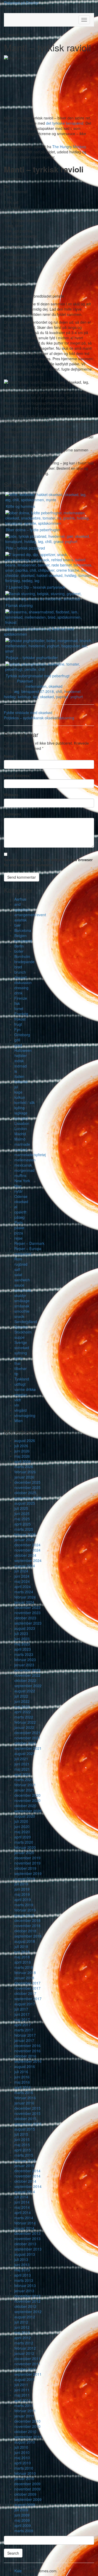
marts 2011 (24, 2405)
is (16, 1071)
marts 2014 (24, 2218)
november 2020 (27, 1800)
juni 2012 (22, 2327)
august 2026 (25, 1440)
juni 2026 (22, 1451)
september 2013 (28, 2249)
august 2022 (25, 1691)
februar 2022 (25, 1722)
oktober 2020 (25, 1806)
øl (16, 1207)
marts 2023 (24, 1654)
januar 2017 (24, 2040)
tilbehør (21, 1368)
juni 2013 (22, 2265)
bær (18, 925)
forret (19, 1009)
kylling (19, 1108)
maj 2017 (22, 2019)
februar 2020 (25, 1847)
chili (59, 691)
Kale (18, 2571)
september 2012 (28, 2312)
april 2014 (23, 2212)
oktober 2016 (25, 2056)
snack (19, 1316)
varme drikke (25, 1389)
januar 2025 (24, 1540)
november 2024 (27, 1550)
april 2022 (23, 1712)
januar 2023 (24, 1665)
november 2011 (27, 2364)
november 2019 (27, 1863)
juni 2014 (22, 2202)
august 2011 (25, 2379)
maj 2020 (22, 1832)
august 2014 (25, 2192)
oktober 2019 (25, 1868)
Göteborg (22, 1035)
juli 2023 (21, 1633)
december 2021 (27, 1733)
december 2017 (27, 1983)
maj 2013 (22, 2270)
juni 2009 (22, 2515)
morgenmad (24, 1170)
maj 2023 (22, 1644)
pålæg (19, 1217)
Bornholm (22, 956)
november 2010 (27, 2426)
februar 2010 (25, 2473)
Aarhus (20, 899)
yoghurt (77, 697)
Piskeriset (25, 681)
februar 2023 (25, 1660)
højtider (21, 1055)
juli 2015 (21, 2134)
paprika (62, 697)
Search (13, 2553)
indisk (19, 1061)
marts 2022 (24, 1717)
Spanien (21, 1327)
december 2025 (27, 1482)
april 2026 (23, 1461)
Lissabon (22, 1123)
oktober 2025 (25, 1493)
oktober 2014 (25, 2181)
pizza (19, 1233)
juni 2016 (22, 2077)
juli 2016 (21, 2072)
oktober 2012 (25, 2306)
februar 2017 (25, 2035)
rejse (18, 1238)
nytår (19, 1191)
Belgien (21, 936)
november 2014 (27, 2176)
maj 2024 (22, 1581)
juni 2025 (22, 1513)
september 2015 (28, 2124)
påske (19, 1228)
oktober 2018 (25, 1931)
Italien (19, 1076)
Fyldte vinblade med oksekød (28, 713)
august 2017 (25, 2004)
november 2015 (27, 2113)
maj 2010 (22, 2458)
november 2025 (27, 1487)
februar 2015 (25, 2160)
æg (17, 691)
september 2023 (28, 1623)
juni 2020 (22, 1826)
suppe (19, 1337)
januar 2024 (24, 1602)
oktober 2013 (25, 2244)
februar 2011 (25, 2411)
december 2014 (27, 2171)
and (18, 904)
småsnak (22, 1306)
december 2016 (27, 2046)
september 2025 (28, 1498)
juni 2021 (22, 1764)
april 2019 (23, 1899)
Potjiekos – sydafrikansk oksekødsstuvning (39, 718)
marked (21, 1149)
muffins (20, 1175)
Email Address (17, 775)
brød (18, 967)
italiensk (21, 1082)
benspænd (23, 941)
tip (16, 1374)
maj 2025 (22, 1519)
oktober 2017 (25, 1993)
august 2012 (25, 2317)
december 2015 (27, 2108)
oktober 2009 (25, 2494)
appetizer (22, 909)
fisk (17, 1003)
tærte (19, 1358)
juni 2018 (22, 1952)
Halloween (23, 1050)
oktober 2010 (25, 2432)
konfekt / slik (25, 1102)
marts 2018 (24, 1967)
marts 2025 (24, 1529)
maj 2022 (22, 1706)
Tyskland (22, 1379)
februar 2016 (25, 2098)
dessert (21, 977)
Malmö (20, 1139)
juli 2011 (21, 2385)
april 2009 (23, 2525)
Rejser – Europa (28, 1248)
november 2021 (27, 1738)
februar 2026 (25, 1472)
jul (16, 1087)
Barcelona (23, 930)
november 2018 (27, 1926)
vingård (21, 1410)
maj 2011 (22, 2395)
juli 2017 (21, 2009)
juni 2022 (22, 1701)
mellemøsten (36, 686)
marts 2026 (24, 1467)
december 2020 (27, 1795)
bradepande (24, 962)
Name (10, 756)
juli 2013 (21, 2259)
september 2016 (28, 2061)
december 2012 (27, 2296)
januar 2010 (24, 2478)
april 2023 (23, 1649)
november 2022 (27, 1675)
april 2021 (23, 1774)
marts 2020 (24, 1842)
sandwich (22, 1280)
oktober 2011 (25, 2369)
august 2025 (25, 1503)
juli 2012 (21, 2322)
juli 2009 (21, 2510)
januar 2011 (24, 2416)
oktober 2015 (25, 2119)
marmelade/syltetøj (30, 1155)
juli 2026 (21, 1446)
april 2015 (23, 2150)
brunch (20, 972)
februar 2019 (25, 1910)
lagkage (21, 1113)
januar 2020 (24, 1853)
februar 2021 (25, 1785)
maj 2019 (22, 1894)
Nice (18, 1186)
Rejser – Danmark (29, 1243)
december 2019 (27, 1858)
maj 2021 (22, 1769)
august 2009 (25, 2505)
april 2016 (23, 2087)
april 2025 (23, 1524)
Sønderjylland (26, 1322)
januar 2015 (24, 2165)
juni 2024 (22, 1576)
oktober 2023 (25, 1618)
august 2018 (25, 1941)
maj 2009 (22, 2520)
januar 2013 (24, 2291)
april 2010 (23, 2463)
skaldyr (20, 1295)
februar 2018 (25, 1972)
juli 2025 (21, 1508)
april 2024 (23, 1586)
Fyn (18, 1029)
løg (35, 697)
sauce (19, 1285)
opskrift (20, 1212)
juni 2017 (22, 2014)
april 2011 (23, 2400)
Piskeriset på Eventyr (21, 3)
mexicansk (23, 1165)
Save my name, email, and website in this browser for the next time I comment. (48, 862)
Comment (12, 814)
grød (18, 1045)
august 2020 (25, 1816)
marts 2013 (24, 2280)
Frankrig (21, 1014)
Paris (19, 1222)
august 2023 (25, 1628)
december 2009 (27, 2484)
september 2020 (28, 1811)
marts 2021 (24, 1779)
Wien (19, 1421)
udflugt (20, 1384)
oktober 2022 (25, 1680)
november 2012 (27, 2301)
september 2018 (28, 1936)
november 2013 (27, 2239)
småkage (22, 1301)
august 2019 (25, 1879)
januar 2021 (24, 1790)
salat (18, 1275)
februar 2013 (25, 2285)
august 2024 (25, 1566)
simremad (23, 1290)
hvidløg (10, 697)
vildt (18, 1400)
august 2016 (25, 2066)
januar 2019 (24, 1915)
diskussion (23, 982)
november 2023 (27, 1613)
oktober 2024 (25, 1555)
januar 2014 (24, 2228)
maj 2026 (22, 1456)
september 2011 (28, 2374)
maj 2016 (22, 2082)
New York (22, 1181)
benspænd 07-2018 (38, 691)
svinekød (22, 1348)
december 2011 (27, 2358)
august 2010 (25, 2442)
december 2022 (27, 1670)
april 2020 (23, 1837)
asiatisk (21, 920)
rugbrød (21, 1264)
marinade (22, 1144)
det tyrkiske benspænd (65, 123)
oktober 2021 (25, 1743)
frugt (18, 1024)
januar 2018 (24, 1978)
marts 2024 (24, 1592)
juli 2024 (21, 1571)
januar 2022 (24, 1727)
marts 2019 (24, 1905)
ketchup (24, 697)
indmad (21, 1066)
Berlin (19, 946)
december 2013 (27, 2233)
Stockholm (23, 1332)
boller (19, 951)
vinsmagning (25, 1415)
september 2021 (28, 1748)
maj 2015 (22, 2145)
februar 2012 (25, 2348)
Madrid (20, 1134)
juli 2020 (21, 1821)
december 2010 (27, 2421)
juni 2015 (22, 2139)
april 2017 (23, 2025)
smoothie (22, 1311)
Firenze (21, 998)
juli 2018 (21, 1946)
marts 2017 (24, 2030)
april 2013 (23, 2275)
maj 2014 (22, 2207)
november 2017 (27, 1988)
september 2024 (28, 1560)
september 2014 (28, 2186)
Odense (21, 1196)
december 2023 (27, 1607)
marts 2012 (24, 2343)
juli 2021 (21, 1759)
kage (18, 1092)
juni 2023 (22, 1639)
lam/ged (21, 1118)
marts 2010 (24, 2468)
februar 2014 (25, 2223)
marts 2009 (24, 2531)
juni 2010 (22, 2452)
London (21, 1129)
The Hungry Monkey (69, 147)
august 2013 (25, 2254)
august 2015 (25, 2129)
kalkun (20, 1097)
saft (17, 1269)
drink (18, 993)
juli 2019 (21, 1884)
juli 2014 (21, 2197)
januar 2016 (24, 2103)
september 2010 (28, 2437)
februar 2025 (25, 1534)
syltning (21, 1353)
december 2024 (27, 1545)
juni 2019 (22, 1889)
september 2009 (28, 2499)
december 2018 (27, 1920)
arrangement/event (30, 915)
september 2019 (28, 1873)
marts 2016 (24, 2092)
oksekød (56, 686)
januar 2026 (24, 1477)
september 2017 (28, 1999)
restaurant (23, 1254)
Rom (18, 1259)
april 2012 (23, 2338)
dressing (21, 988)
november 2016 (27, 2051)
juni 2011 (22, 2390)
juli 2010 (21, 2447)
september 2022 (28, 1686)
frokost (20, 1019)
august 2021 (25, 1753)
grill (17, 1040)
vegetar (21, 1395)
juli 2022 (21, 1696)
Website (11, 795)
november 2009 (27, 2489)
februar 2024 (25, 1597)
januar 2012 (24, 2353)
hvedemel (72, 691)
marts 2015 (24, 2155)
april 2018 (23, 1962)
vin (17, 1405)
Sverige (21, 1342)
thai (17, 1363)
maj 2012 (22, 2332)
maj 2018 (22, 1957)
